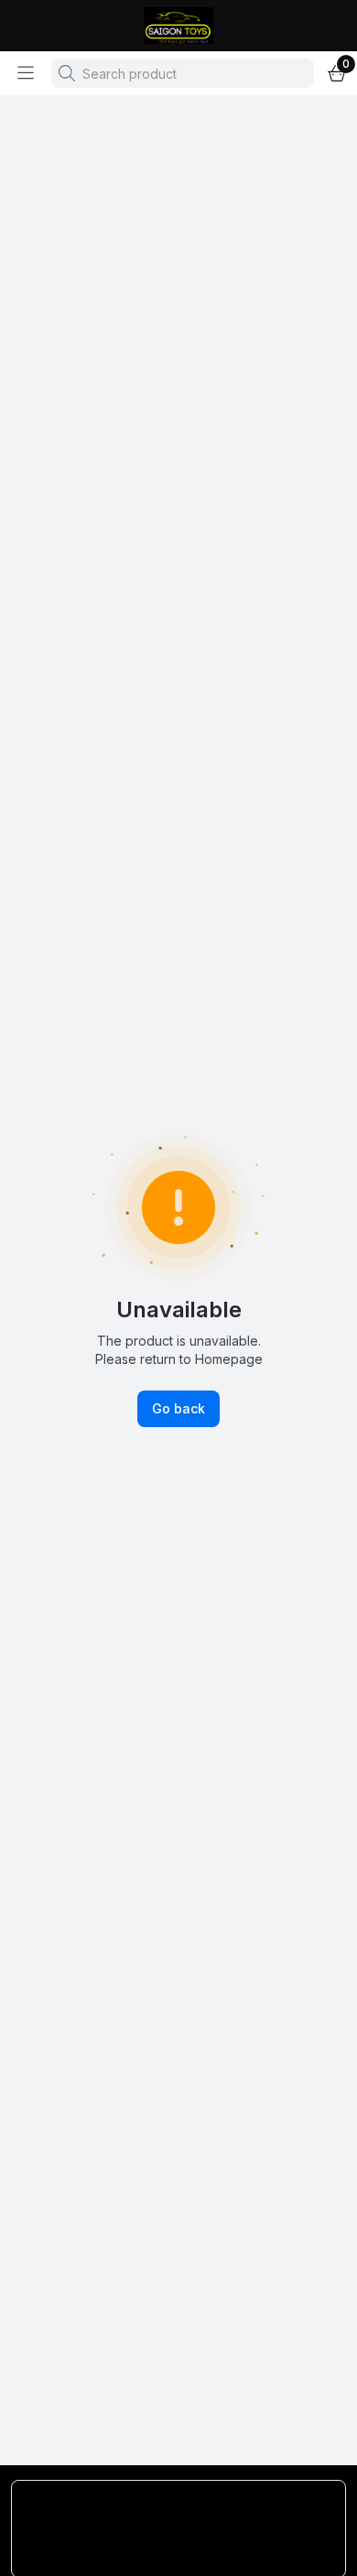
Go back (178, 1408)
